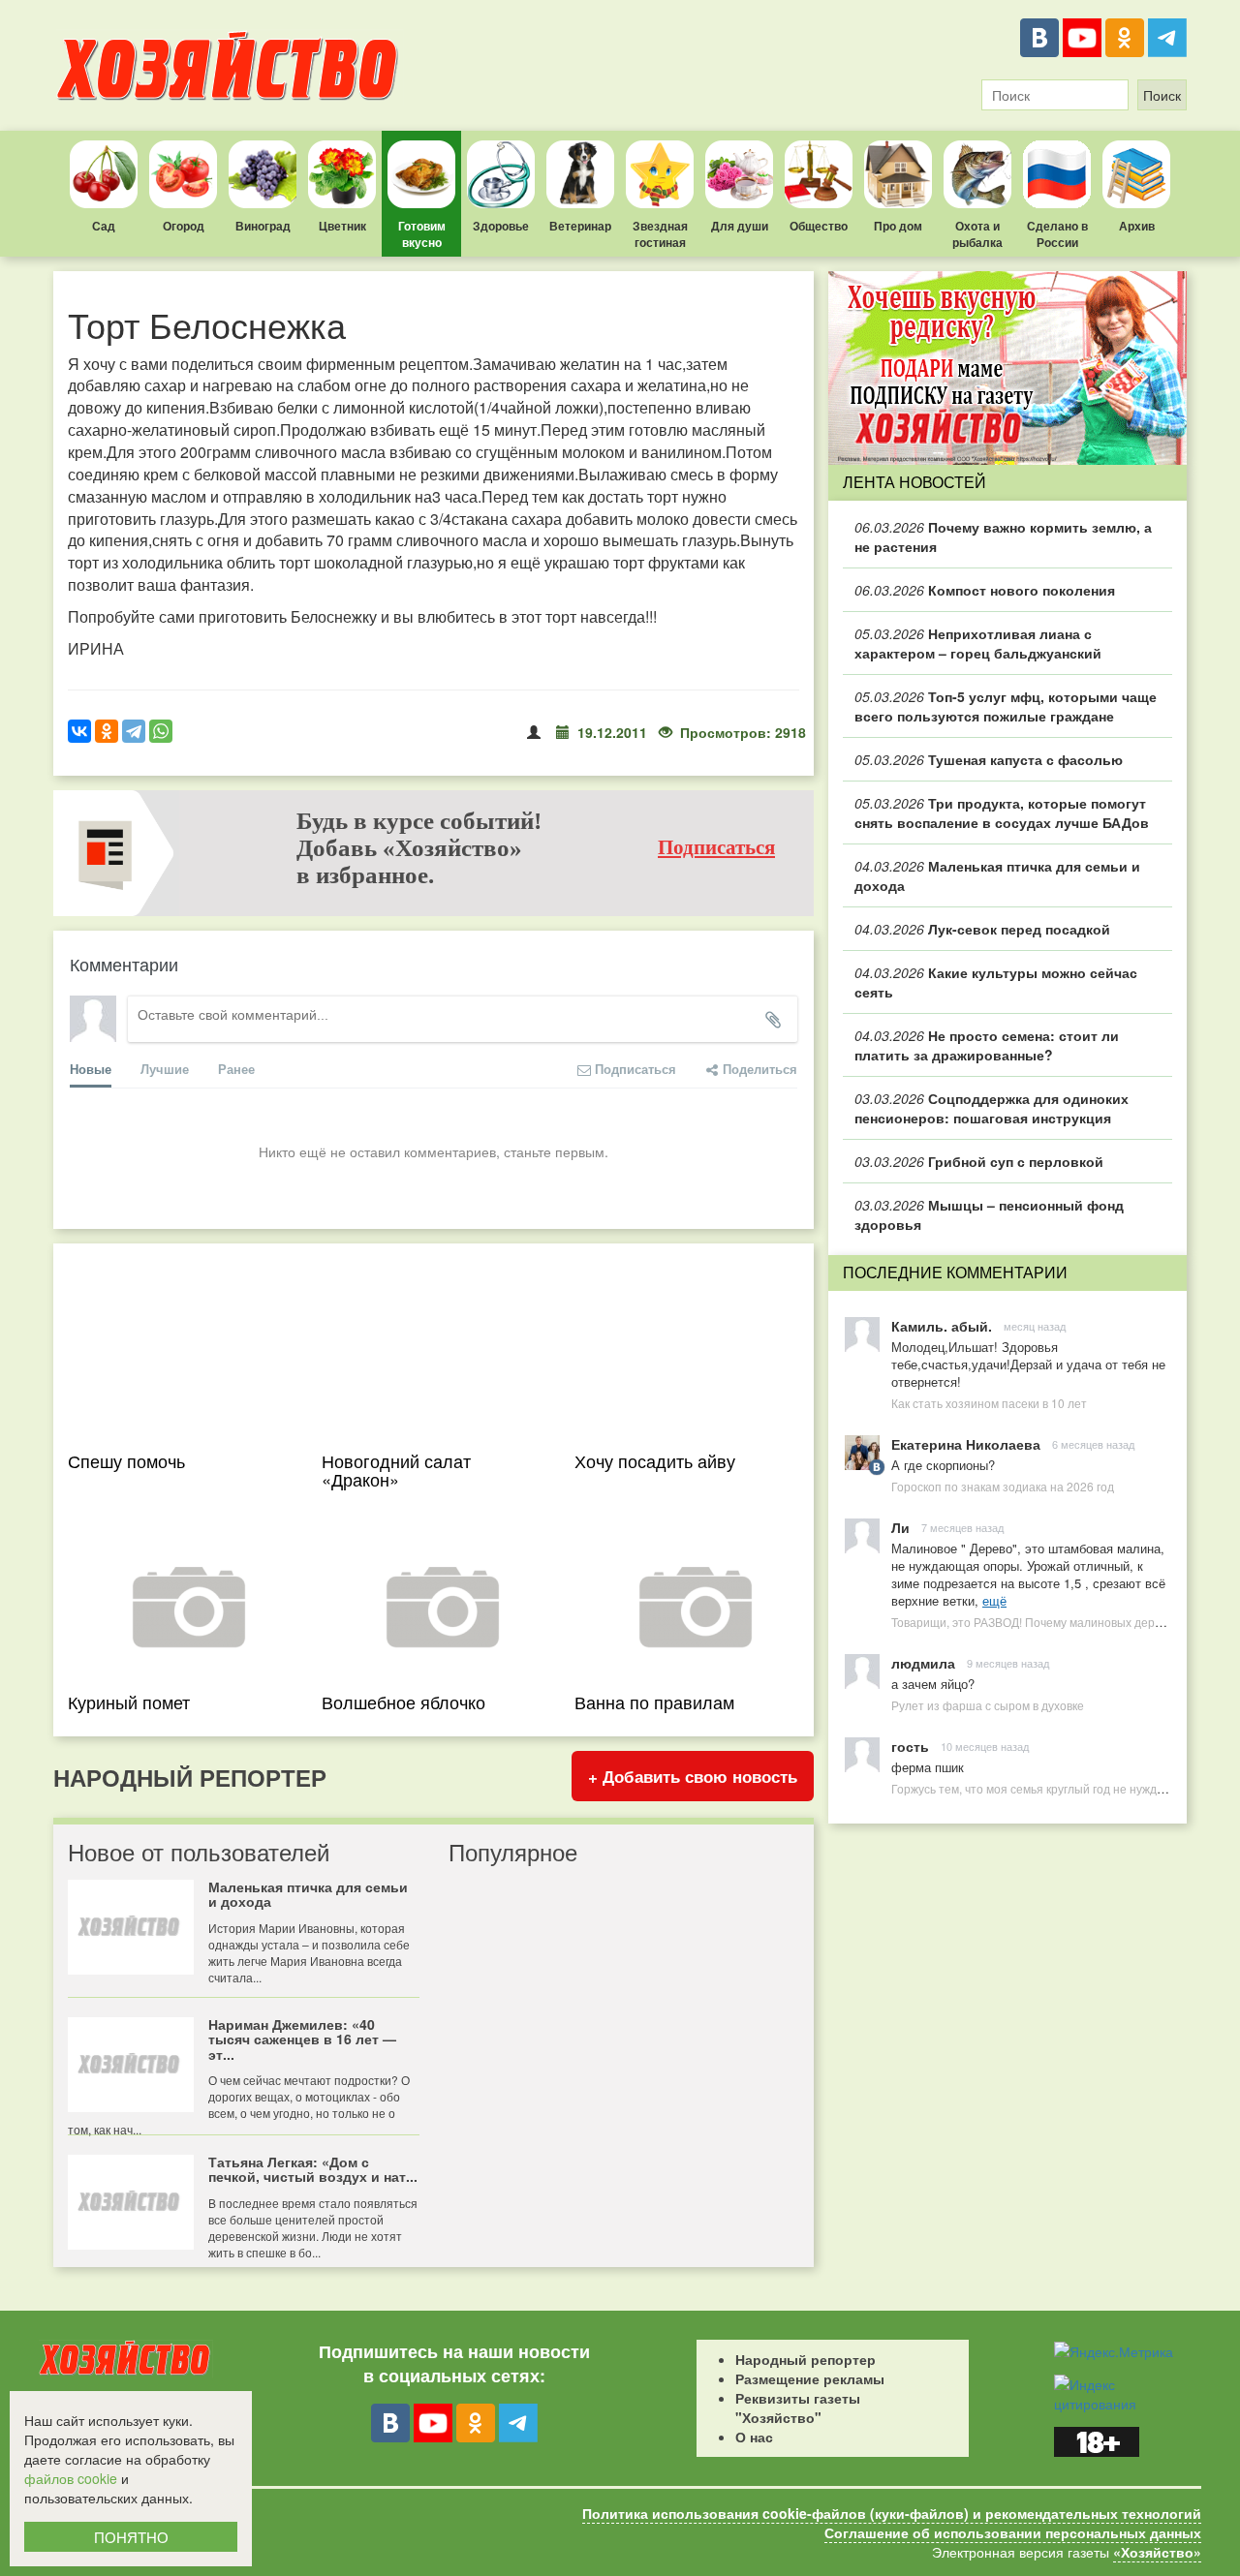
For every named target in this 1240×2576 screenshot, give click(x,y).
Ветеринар (580, 226)
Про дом (898, 226)
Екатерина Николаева (966, 1444)
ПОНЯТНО (131, 2537)
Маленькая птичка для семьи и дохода (997, 875)
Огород (184, 226)
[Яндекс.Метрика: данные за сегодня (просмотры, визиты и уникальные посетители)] (1114, 2351)
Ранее (236, 1069)
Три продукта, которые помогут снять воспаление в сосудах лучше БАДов (1002, 813)
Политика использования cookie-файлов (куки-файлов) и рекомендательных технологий (892, 2513)
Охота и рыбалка (977, 234)
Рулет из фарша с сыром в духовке (988, 1705)
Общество (819, 226)
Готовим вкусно (422, 234)
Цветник (342, 226)
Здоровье (501, 226)
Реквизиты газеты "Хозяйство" (798, 2407)
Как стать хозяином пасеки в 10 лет (989, 1403)
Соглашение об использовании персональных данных (1013, 2532)
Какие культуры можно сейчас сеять (996, 982)
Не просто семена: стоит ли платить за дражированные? (987, 1045)
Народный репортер (806, 2359)
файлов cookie (71, 2478)
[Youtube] (1082, 38)
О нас (754, 2437)
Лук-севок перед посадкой (982, 929)
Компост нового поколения (985, 590)
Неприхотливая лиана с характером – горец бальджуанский (978, 643)
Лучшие (165, 1069)
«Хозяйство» (1157, 2552)
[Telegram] (1167, 38)
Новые (91, 1069)
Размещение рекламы (810, 2378)
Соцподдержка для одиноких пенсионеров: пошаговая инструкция (992, 1108)
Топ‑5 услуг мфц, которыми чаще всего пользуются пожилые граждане (1006, 706)
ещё (994, 1600)
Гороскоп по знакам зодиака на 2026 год (1003, 1486)
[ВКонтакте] (1039, 38)
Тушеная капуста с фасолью (989, 759)
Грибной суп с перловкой (979, 1161)
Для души (740, 226)
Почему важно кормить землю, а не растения (1003, 537)
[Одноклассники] (1125, 38)
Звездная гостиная (660, 234)
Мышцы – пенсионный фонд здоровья (989, 1214)
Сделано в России (1057, 234)
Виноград (263, 226)
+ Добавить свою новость (693, 1776)
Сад (104, 226)
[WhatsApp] (161, 731)
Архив (1137, 226)
